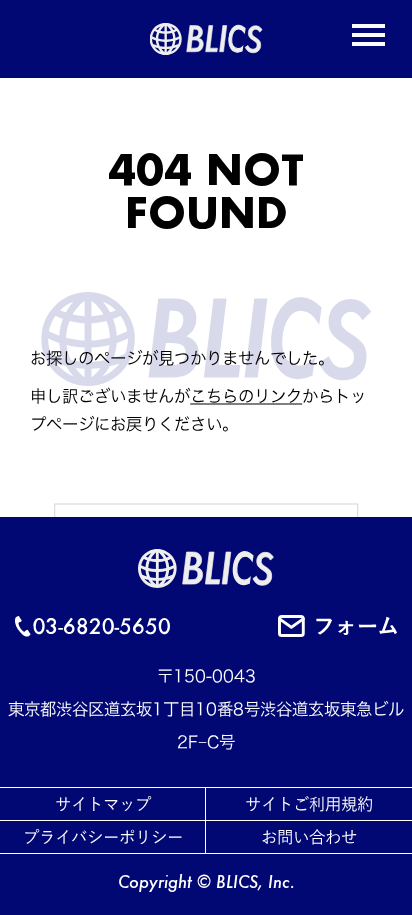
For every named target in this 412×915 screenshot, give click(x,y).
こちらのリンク (246, 396)
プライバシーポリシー (103, 837)
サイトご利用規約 (309, 804)
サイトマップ (103, 804)
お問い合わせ (309, 837)
